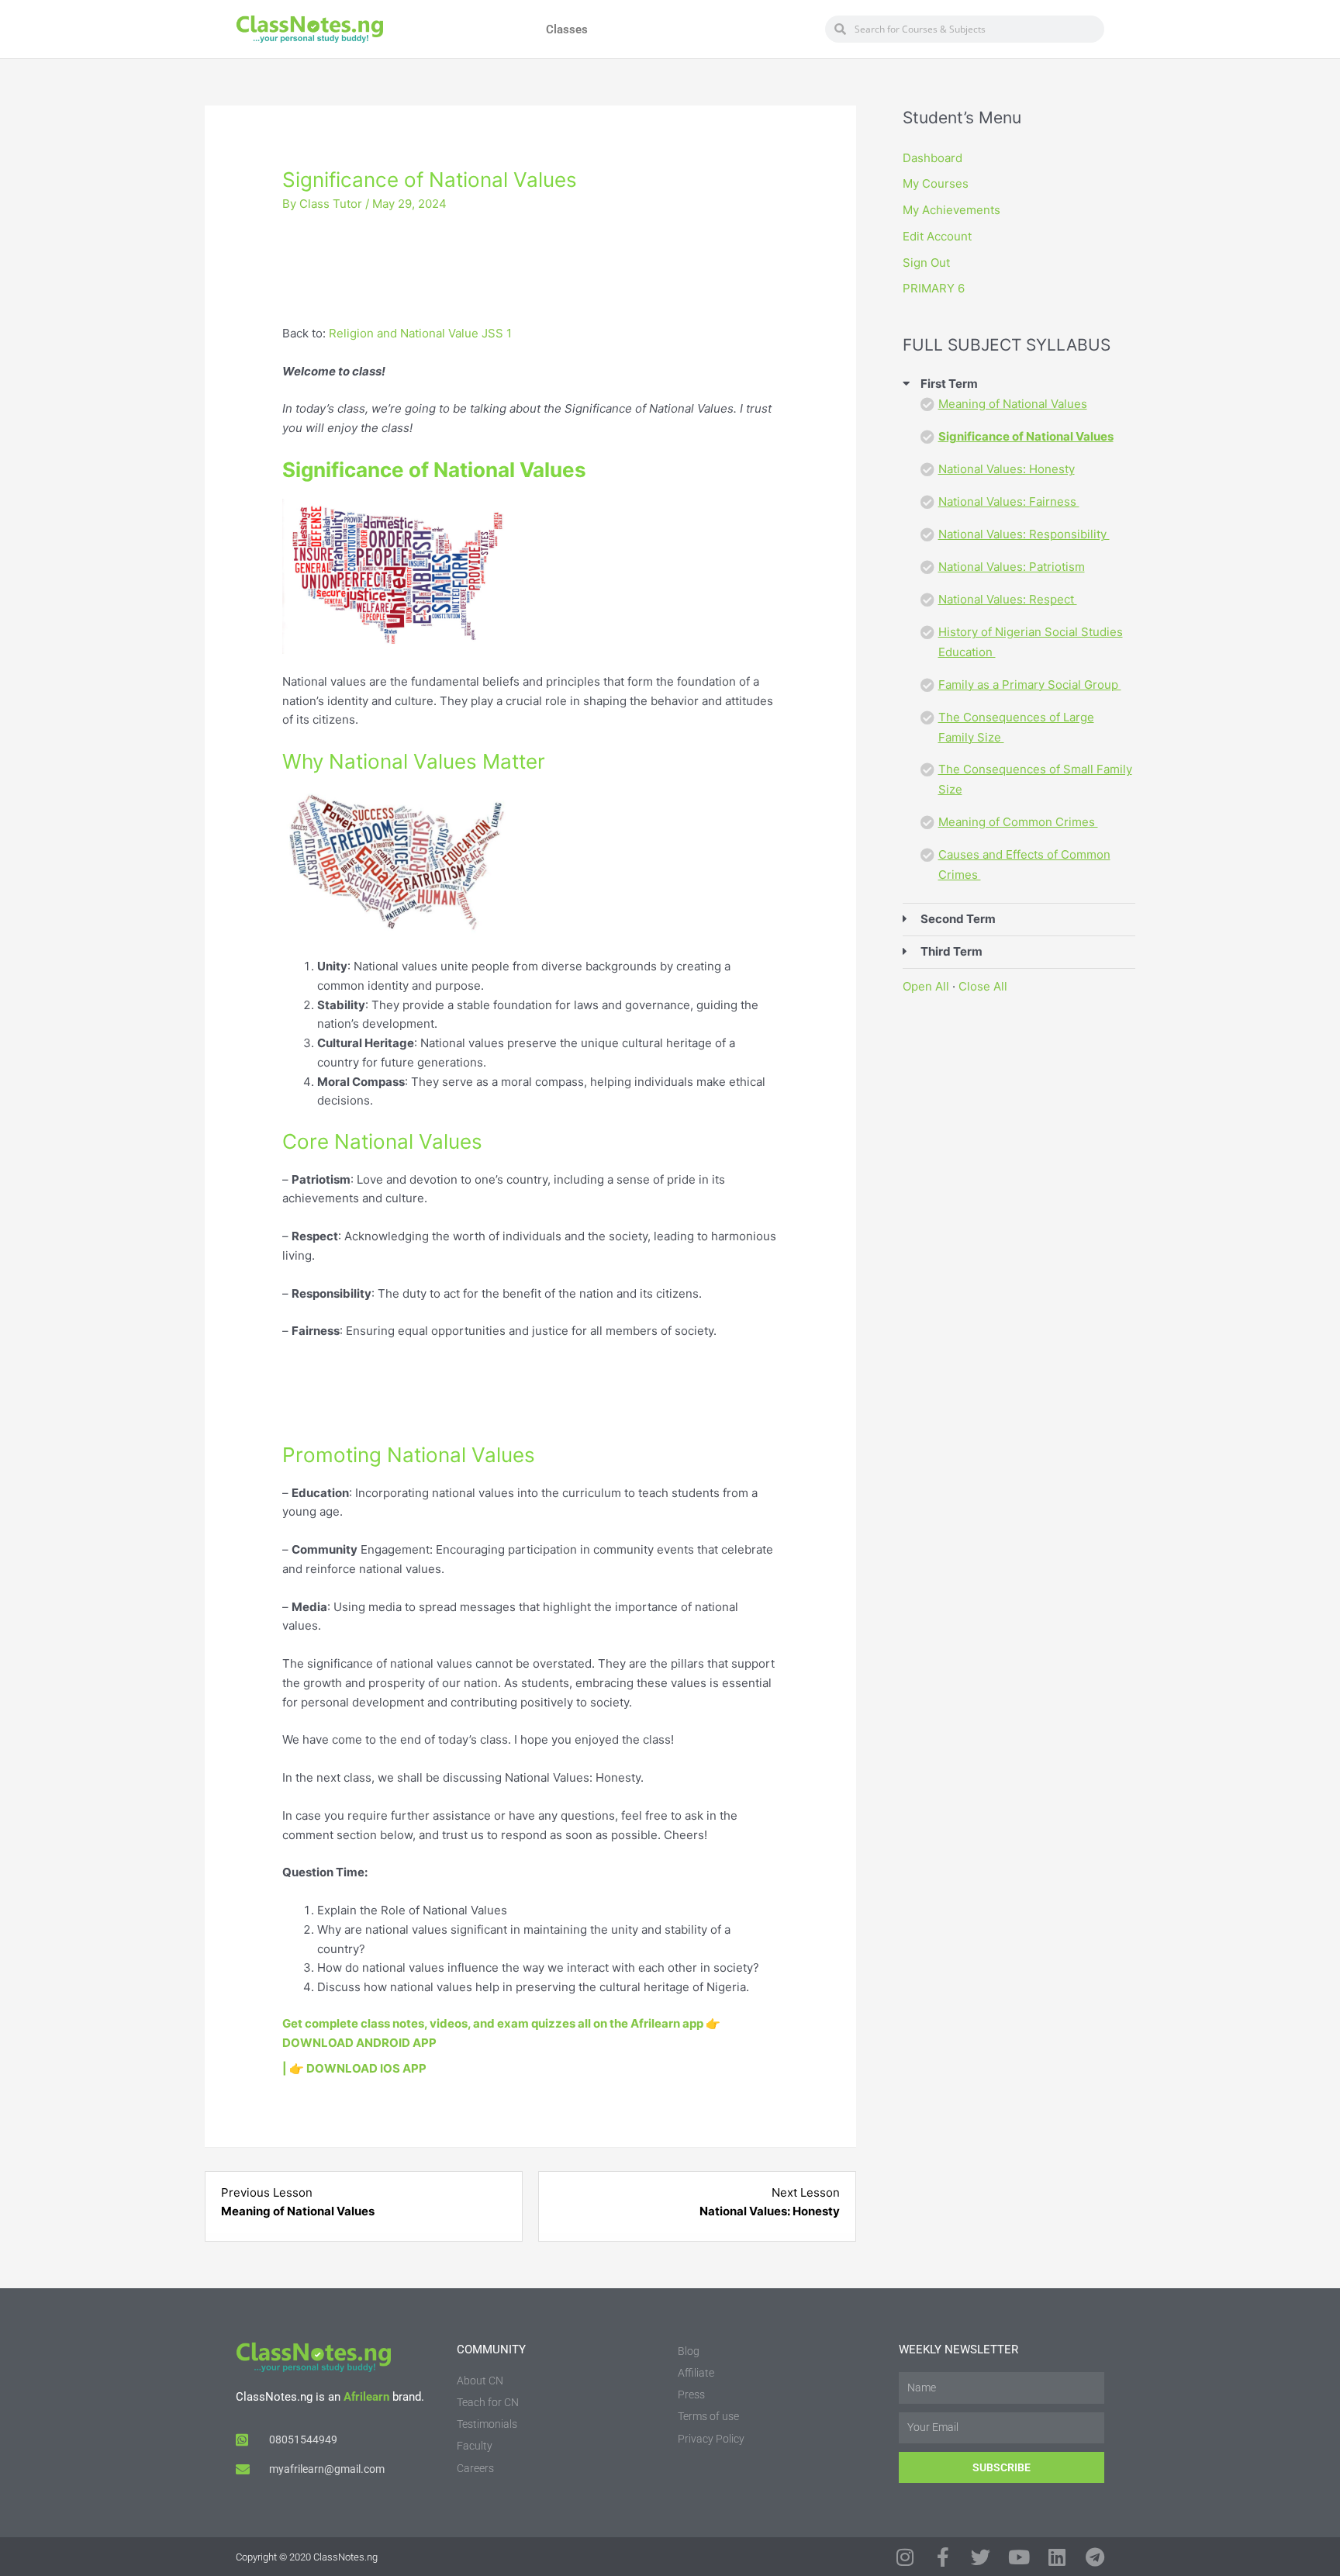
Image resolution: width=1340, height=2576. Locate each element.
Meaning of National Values (1013, 404)
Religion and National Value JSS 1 (420, 333)
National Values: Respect (1008, 599)
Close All (983, 986)
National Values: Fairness (1009, 501)
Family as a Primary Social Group (1030, 685)
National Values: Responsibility (1024, 534)
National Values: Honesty (1007, 469)
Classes (567, 29)
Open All (926, 986)
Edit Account (937, 236)
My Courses (936, 183)
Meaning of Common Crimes (1018, 822)
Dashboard (932, 158)
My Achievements (951, 210)
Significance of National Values (1026, 436)
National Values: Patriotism (1012, 567)
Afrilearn (366, 2397)
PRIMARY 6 (934, 288)
